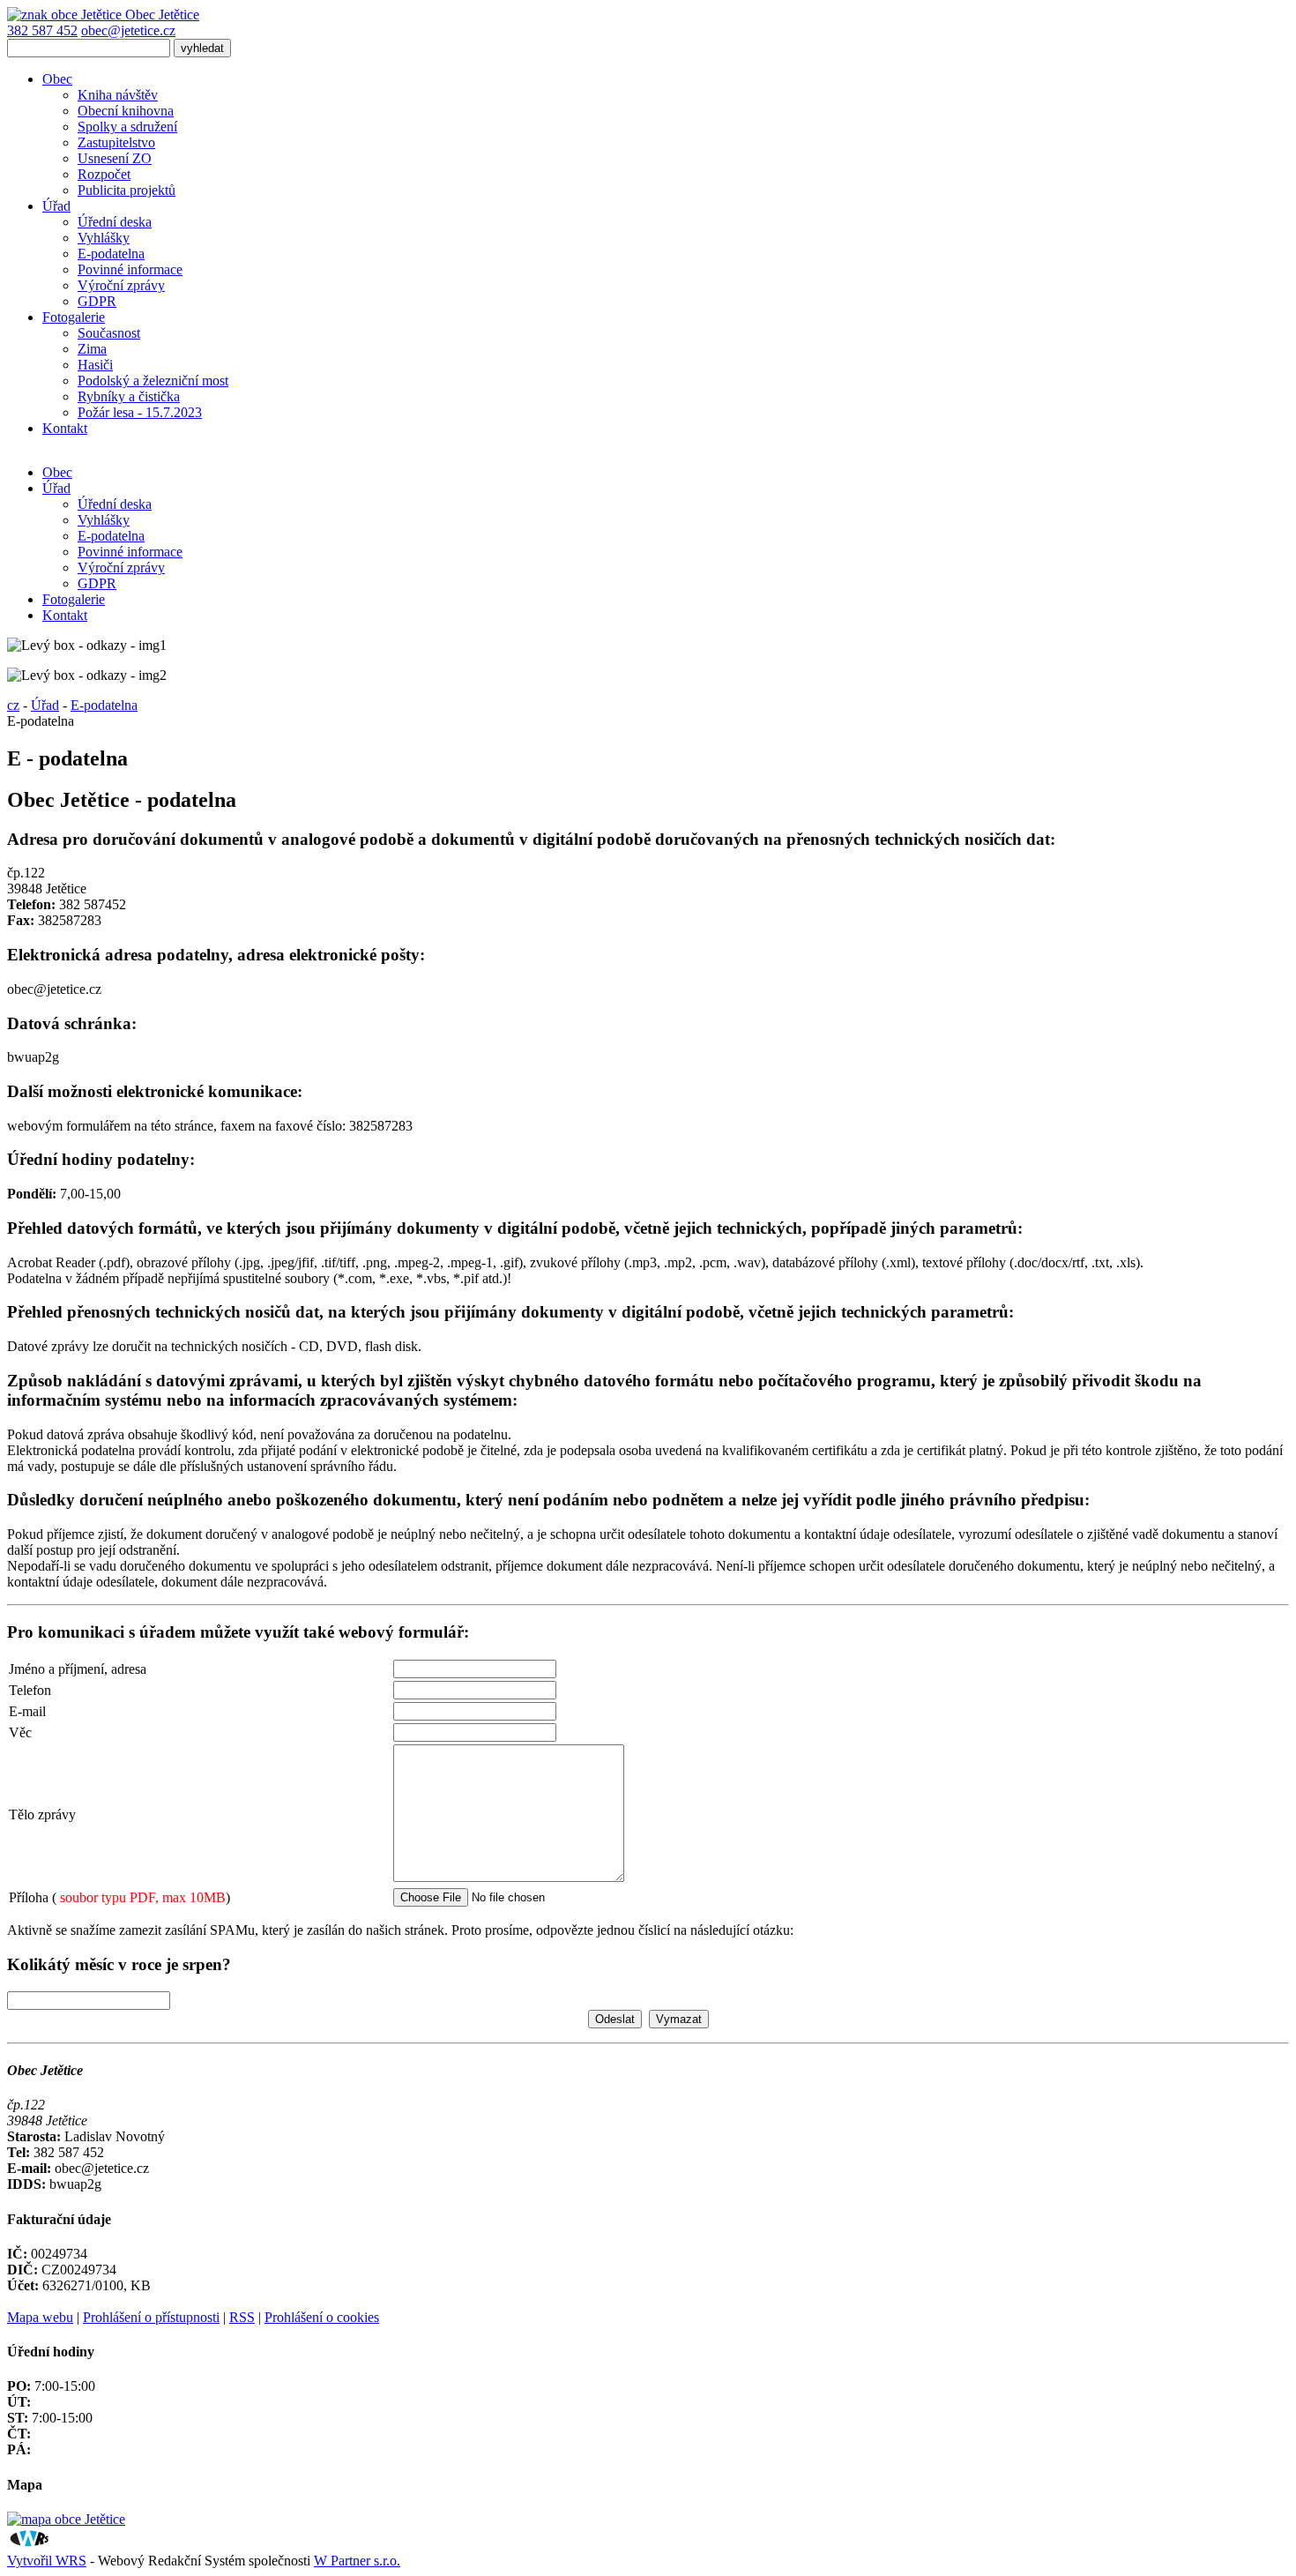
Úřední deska (115, 222)
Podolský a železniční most (153, 381)
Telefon (30, 1690)
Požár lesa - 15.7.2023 (140, 412)
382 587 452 (42, 30)
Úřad (56, 206)
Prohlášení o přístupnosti (151, 2317)
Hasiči (95, 365)
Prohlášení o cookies (322, 2317)
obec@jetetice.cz (128, 30)
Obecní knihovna (126, 111)
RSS (242, 2317)
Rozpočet (104, 174)
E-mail (27, 1711)
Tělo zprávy (42, 1814)
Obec (57, 79)
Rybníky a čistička (129, 396)
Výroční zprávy (121, 285)
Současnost (109, 333)
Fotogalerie (74, 317)
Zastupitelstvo (116, 142)
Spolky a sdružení (127, 127)
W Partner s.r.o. (357, 2561)
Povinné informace (130, 269)
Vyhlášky (104, 238)
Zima (92, 349)
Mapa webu (40, 2317)
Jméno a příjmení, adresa (78, 1669)
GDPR (97, 301)
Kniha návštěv (118, 95)
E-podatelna (111, 254)
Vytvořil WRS (47, 2561)
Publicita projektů (127, 190)
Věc (20, 1732)
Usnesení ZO (115, 158)
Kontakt (65, 428)
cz (13, 705)
